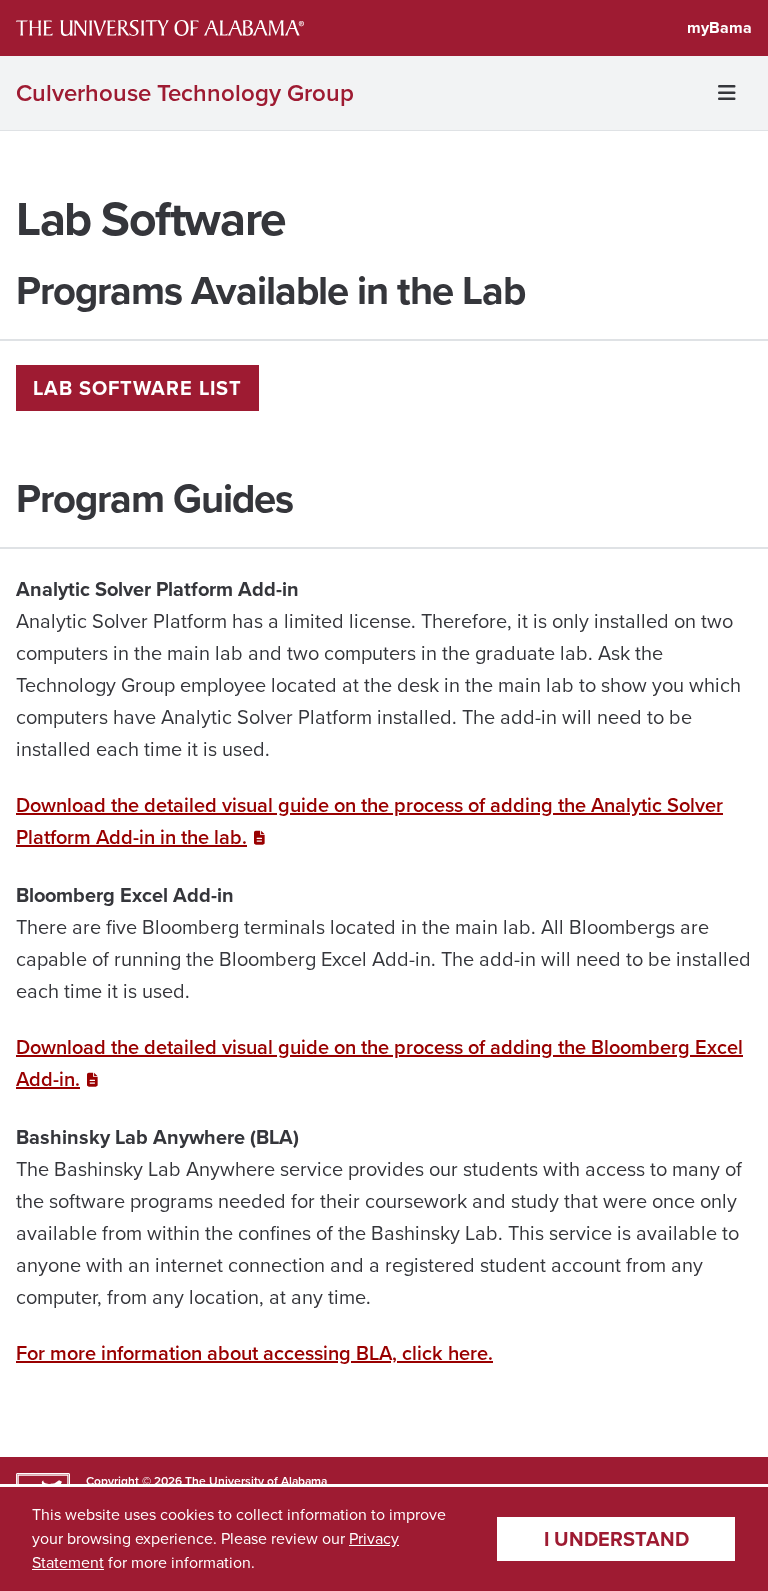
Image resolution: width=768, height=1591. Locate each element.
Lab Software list (137, 388)
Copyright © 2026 (134, 1481)
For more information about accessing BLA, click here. (254, 1353)
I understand (616, 1539)
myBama (719, 27)
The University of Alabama (256, 1481)
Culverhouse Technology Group (185, 93)
